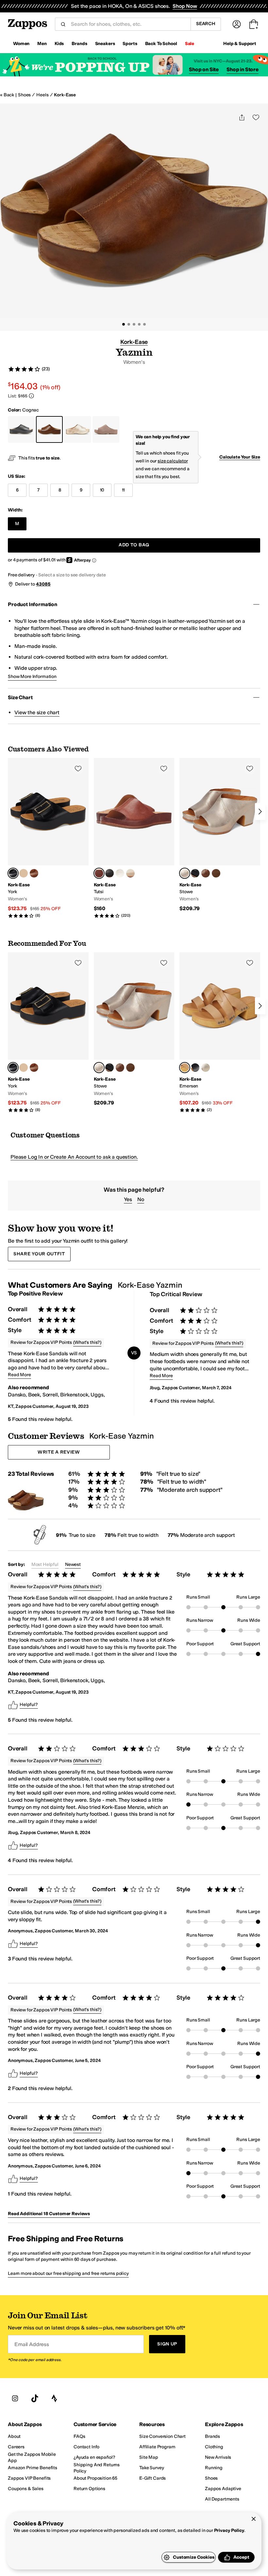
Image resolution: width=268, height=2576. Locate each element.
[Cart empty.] (254, 24)
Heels (42, 95)
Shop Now (185, 6)
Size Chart (20, 697)
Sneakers (105, 44)
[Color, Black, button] (109, 873)
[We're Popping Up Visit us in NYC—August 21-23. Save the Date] (134, 65)
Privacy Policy (229, 2530)
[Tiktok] (35, 2399)
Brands (79, 44)
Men (42, 44)
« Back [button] (7, 95)
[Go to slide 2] (129, 324)
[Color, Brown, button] (206, 873)
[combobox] (128, 24)
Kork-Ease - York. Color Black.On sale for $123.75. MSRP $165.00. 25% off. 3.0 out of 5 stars (48, 838)
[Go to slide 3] (134, 324)
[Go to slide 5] (144, 324)
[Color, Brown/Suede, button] (216, 873)
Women (21, 44)
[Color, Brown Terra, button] (34, 873)
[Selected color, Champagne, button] (185, 873)
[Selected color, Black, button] (13, 873)
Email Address (32, 2344)
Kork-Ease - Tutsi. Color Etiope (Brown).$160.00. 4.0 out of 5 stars (134, 838)
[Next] (260, 812)
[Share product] (242, 117)
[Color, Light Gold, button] (120, 873)
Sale (190, 44)
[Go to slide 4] (139, 324)
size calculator (173, 461)
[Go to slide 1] (124, 324)
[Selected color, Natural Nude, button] (185, 1068)
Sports (130, 44)
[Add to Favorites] (78, 768)
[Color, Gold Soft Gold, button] (206, 1068)
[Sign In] (237, 24)
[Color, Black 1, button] (195, 873)
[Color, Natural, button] (130, 873)
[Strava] (54, 2399)
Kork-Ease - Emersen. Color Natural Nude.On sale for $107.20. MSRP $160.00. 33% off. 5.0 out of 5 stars (220, 1032)
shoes (24, 95)
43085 (43, 584)
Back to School (161, 44)
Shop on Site (204, 69)
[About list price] (31, 396)
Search (206, 24)
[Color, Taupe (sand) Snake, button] (24, 873)
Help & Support (240, 44)
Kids (59, 44)
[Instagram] (15, 2399)
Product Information (33, 604)
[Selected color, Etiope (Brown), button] (99, 873)
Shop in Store (243, 69)
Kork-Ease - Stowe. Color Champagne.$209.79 (220, 835)
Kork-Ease (65, 95)
